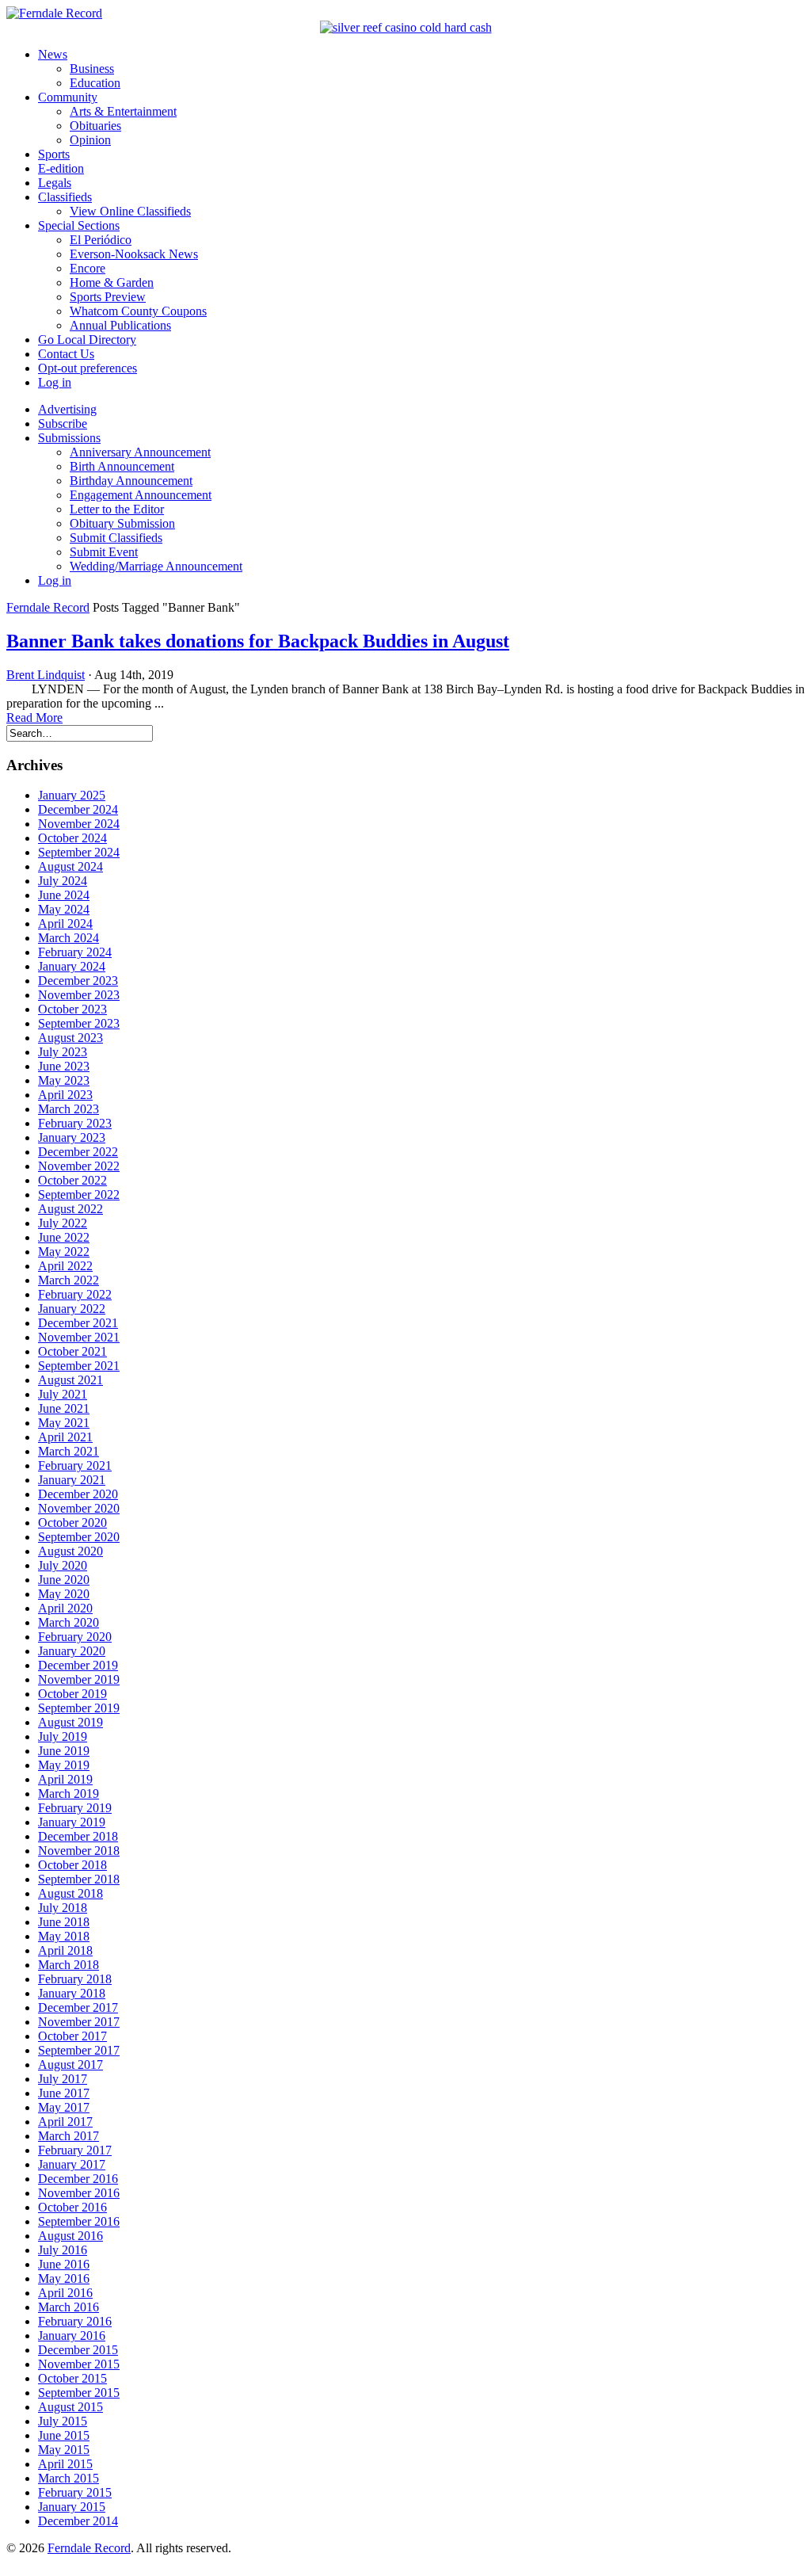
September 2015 (79, 2393)
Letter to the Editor (117, 509)
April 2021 (65, 1437)
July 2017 (63, 2079)
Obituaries (95, 126)
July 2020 (63, 1565)
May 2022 (64, 1252)
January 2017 (72, 2164)
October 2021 (72, 1351)
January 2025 (72, 795)
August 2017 (70, 2065)
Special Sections (79, 225)
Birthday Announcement (131, 481)
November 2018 (79, 1851)
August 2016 (70, 2236)
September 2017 (79, 2050)
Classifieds (65, 197)
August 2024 (70, 866)
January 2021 (72, 1480)
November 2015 (79, 2364)
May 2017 (64, 2107)
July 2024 (63, 881)
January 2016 (72, 2336)
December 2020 (78, 1494)
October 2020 (72, 1523)
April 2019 (65, 1779)
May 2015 (64, 2450)
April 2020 (65, 1608)
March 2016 (69, 2307)
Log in (55, 382)
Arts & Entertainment (123, 111)
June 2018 (64, 1922)
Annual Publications (120, 325)
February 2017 (75, 2150)
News (53, 54)
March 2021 (69, 1451)
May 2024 (64, 909)
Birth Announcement (122, 466)
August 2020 (70, 1551)
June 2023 (64, 1066)
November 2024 (79, 824)
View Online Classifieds (130, 211)
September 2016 (79, 2221)
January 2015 (72, 2507)
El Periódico (101, 240)
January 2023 (72, 1137)
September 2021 (79, 1366)
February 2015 (75, 2492)
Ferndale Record (48, 607)
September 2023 (79, 1023)
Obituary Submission (122, 523)
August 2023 (70, 1038)
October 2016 (72, 2207)
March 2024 (69, 938)
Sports (54, 154)
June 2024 (64, 895)
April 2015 (65, 2464)
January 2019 (72, 1822)
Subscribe (63, 424)
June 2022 (64, 1237)
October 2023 (72, 1009)
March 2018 (69, 1965)
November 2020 (79, 1508)
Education (95, 83)
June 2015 (64, 2435)
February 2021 (75, 1465)
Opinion (90, 140)
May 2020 (64, 1594)
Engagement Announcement (141, 495)
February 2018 (75, 1979)
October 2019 (72, 1694)
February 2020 (75, 1637)
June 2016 (64, 2264)
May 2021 (64, 1423)
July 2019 (63, 1736)
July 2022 (63, 1223)
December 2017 (78, 2007)
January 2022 (72, 1309)
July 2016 (63, 2250)
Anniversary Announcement (140, 452)
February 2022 (75, 1294)
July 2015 (63, 2421)
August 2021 (70, 1380)
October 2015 (72, 2378)
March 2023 (69, 1109)
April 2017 (65, 2122)
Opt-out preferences (88, 368)
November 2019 (79, 1679)
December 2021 (78, 1323)
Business (92, 69)
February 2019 (75, 1808)
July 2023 (63, 1052)
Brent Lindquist (46, 675)
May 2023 (64, 1080)
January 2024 (72, 966)
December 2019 (78, 1665)
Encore (88, 268)
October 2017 (72, 2036)
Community (68, 97)
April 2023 (65, 1095)
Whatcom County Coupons (138, 311)
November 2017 (79, 2022)
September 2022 (79, 1195)
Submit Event (104, 552)
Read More (34, 717)
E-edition (61, 168)
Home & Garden (112, 282)
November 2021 (79, 1337)
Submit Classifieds (116, 538)
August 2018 (70, 1893)
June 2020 (64, 1580)
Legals (55, 183)
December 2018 (78, 1836)
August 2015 (70, 2407)
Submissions (69, 438)
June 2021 (64, 1408)
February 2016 (75, 2321)
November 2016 (79, 2193)
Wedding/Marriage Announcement (156, 566)
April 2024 (65, 924)
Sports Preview (108, 297)
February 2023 (75, 1123)
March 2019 (69, 1794)
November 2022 (79, 1166)
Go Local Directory (87, 340)
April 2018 (65, 1950)
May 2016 (64, 2278)
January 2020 (72, 1651)
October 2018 (72, 1865)
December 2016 (78, 2179)
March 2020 (69, 1622)
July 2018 (63, 1908)
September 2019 (79, 1708)
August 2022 (70, 1209)
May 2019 (64, 1765)
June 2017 (64, 2093)
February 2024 (75, 952)
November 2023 (79, 995)
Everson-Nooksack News (134, 254)
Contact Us (66, 354)
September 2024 (79, 852)
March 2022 (69, 1280)
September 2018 (79, 1879)
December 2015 (78, 2350)
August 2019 (70, 1722)
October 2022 (72, 1180)
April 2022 (65, 1266)
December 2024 (78, 809)
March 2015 (69, 2478)
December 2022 (78, 1152)
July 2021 (63, 1394)
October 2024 (72, 838)
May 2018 (64, 1936)
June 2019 (64, 1751)
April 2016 (65, 2293)
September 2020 (79, 1537)
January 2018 (72, 1993)
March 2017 (69, 2136)
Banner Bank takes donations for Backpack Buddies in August (258, 641)
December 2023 (78, 981)
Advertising (67, 409)
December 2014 (78, 2521)
